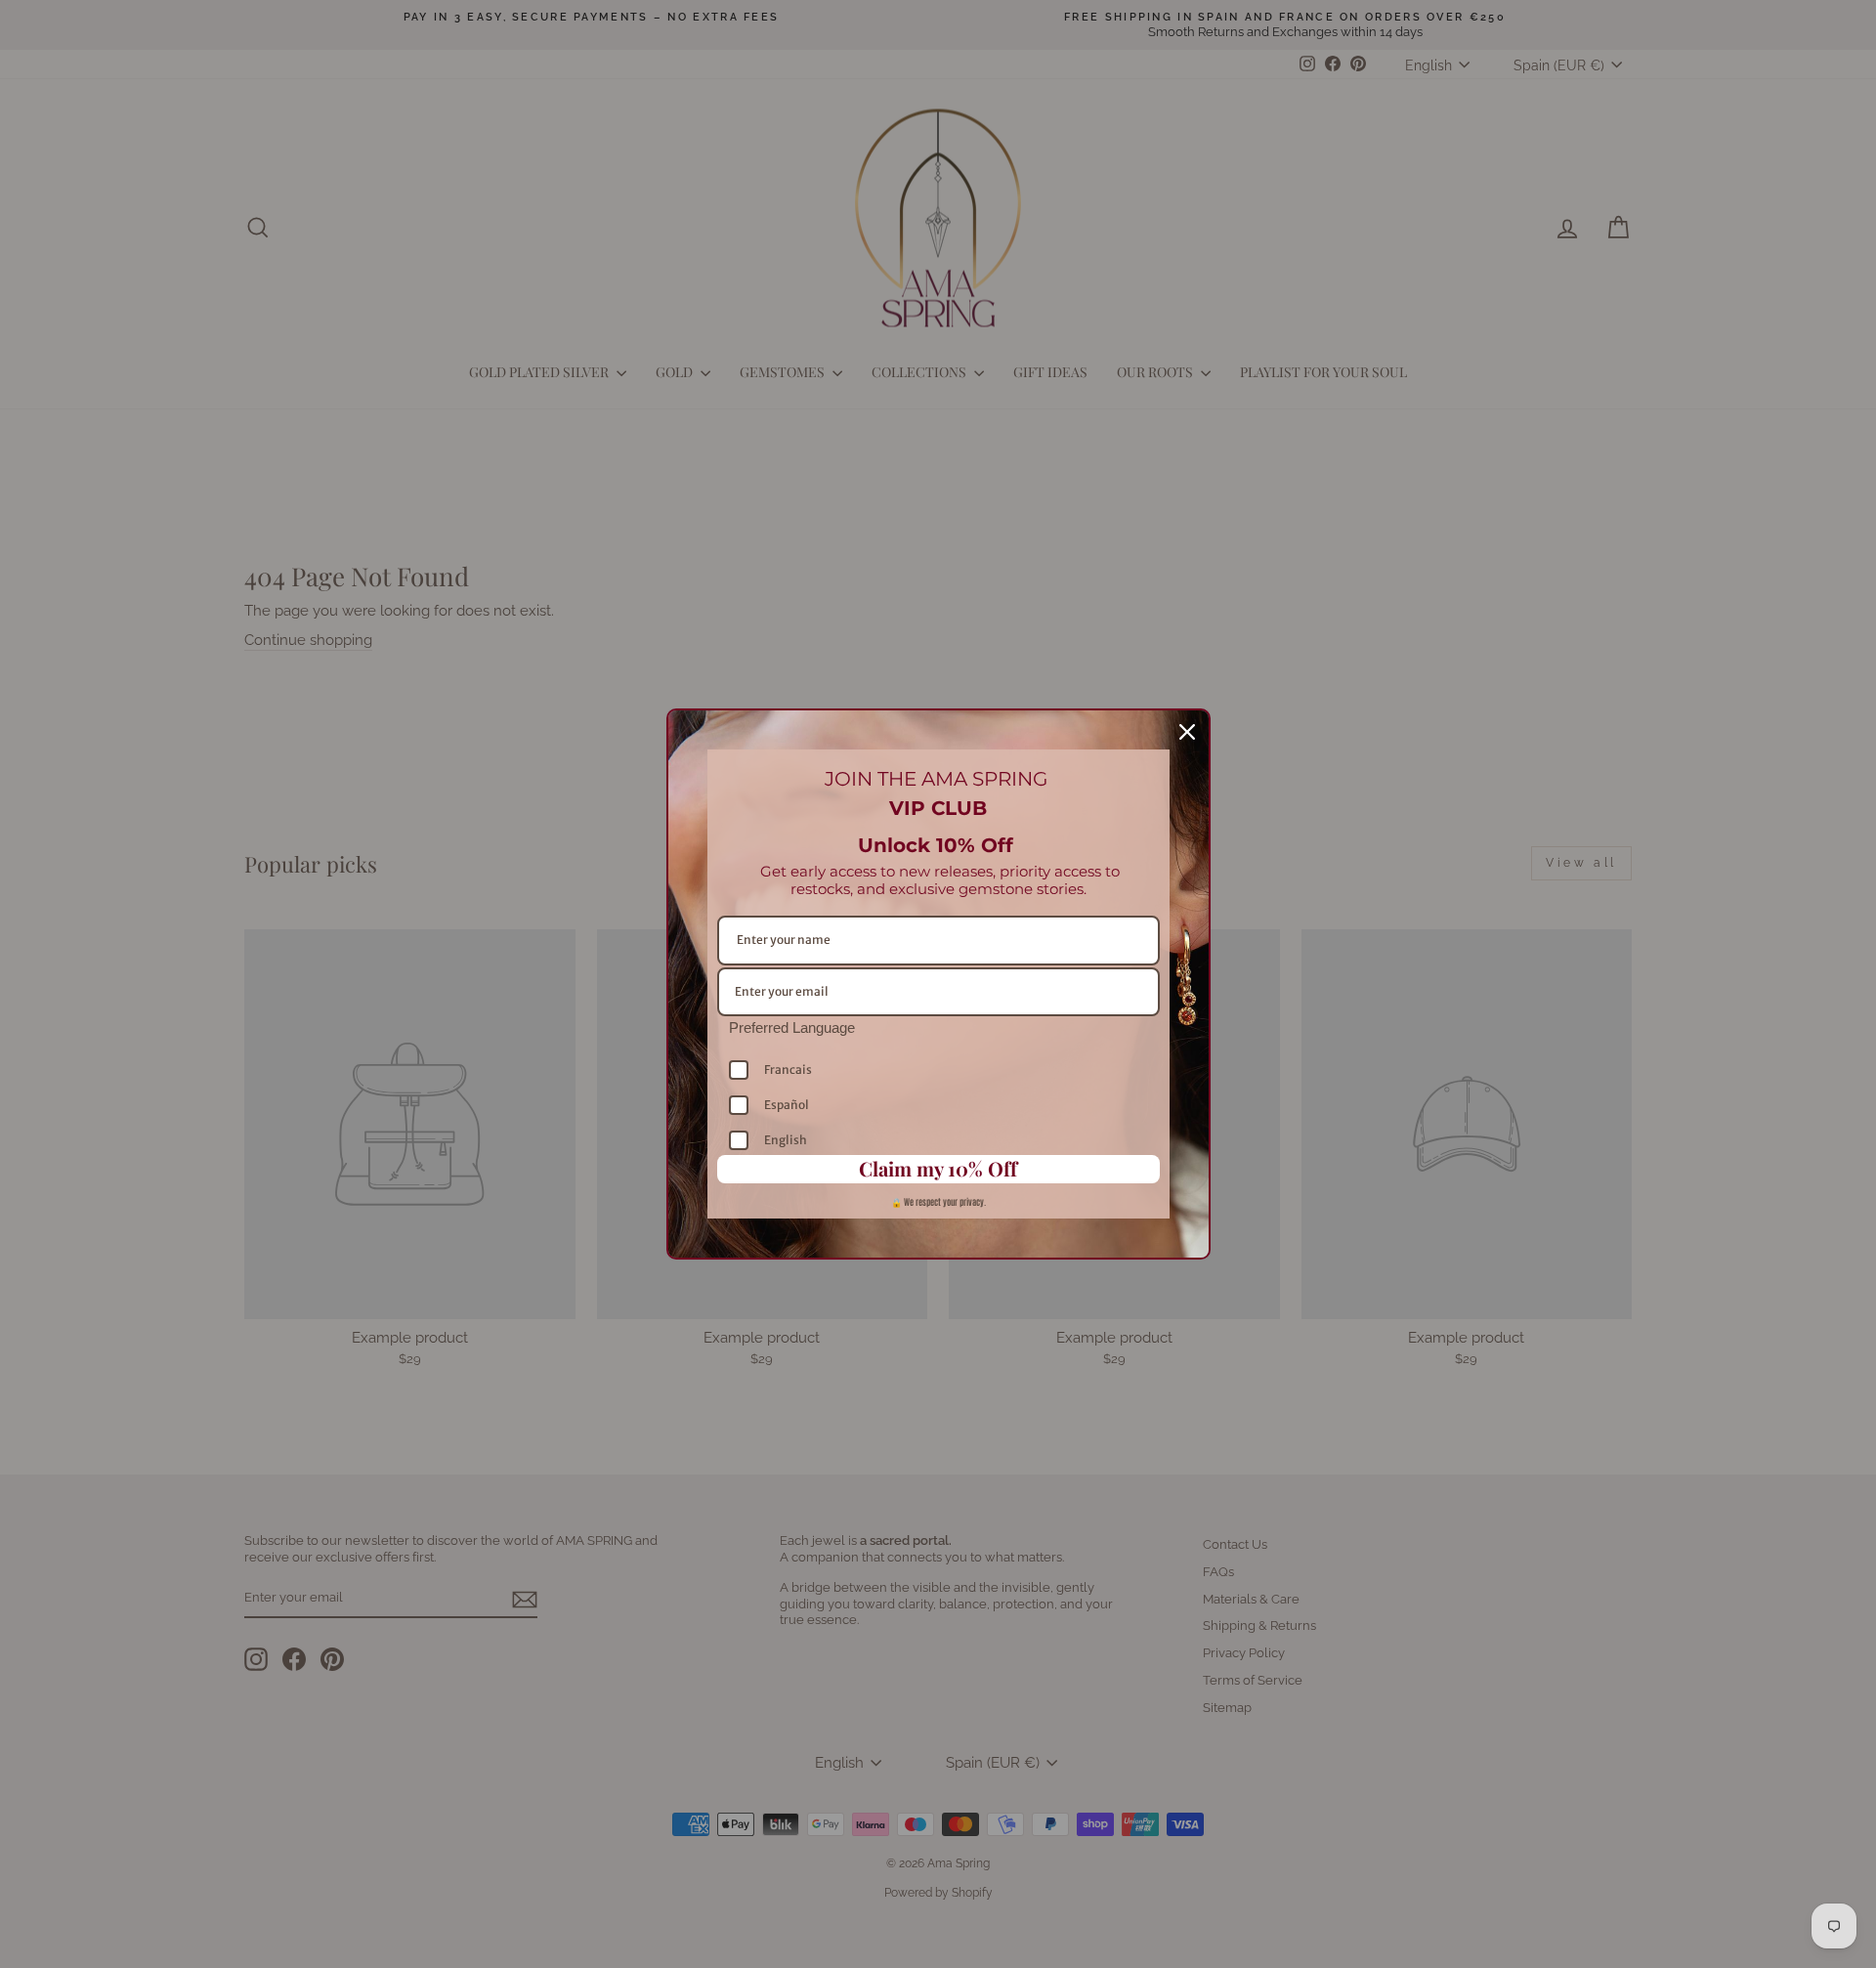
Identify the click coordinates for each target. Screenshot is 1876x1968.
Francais (788, 1070)
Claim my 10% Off (938, 1168)
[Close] (1187, 732)
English (786, 1140)
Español (787, 1105)
